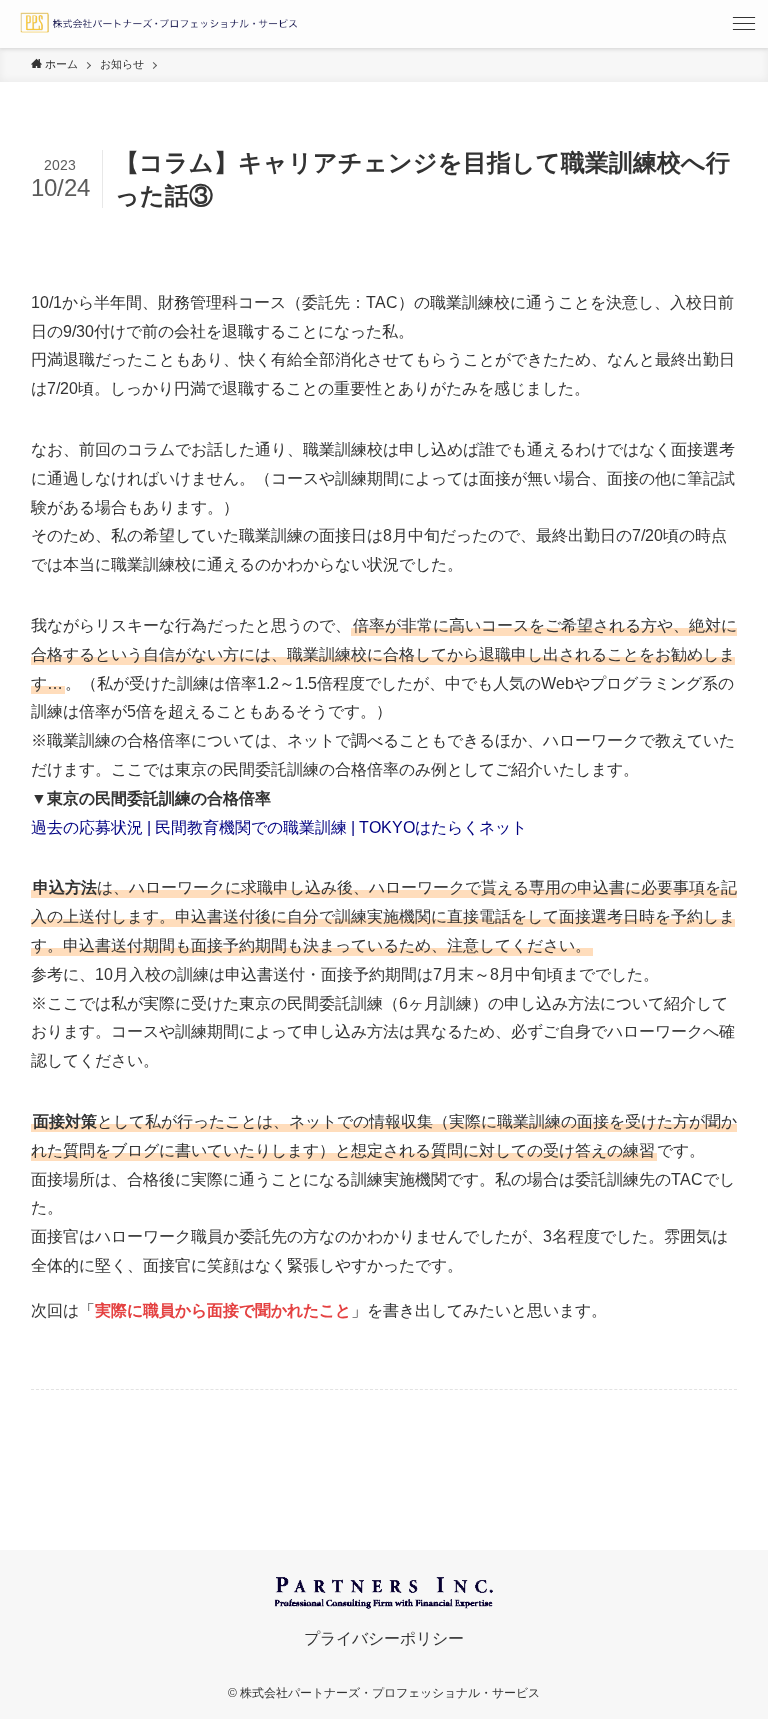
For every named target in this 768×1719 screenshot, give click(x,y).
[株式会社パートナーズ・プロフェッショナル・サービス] (158, 24)
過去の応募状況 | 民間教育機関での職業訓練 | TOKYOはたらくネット (279, 827)
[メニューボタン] (744, 24)
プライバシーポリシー (384, 1638)
